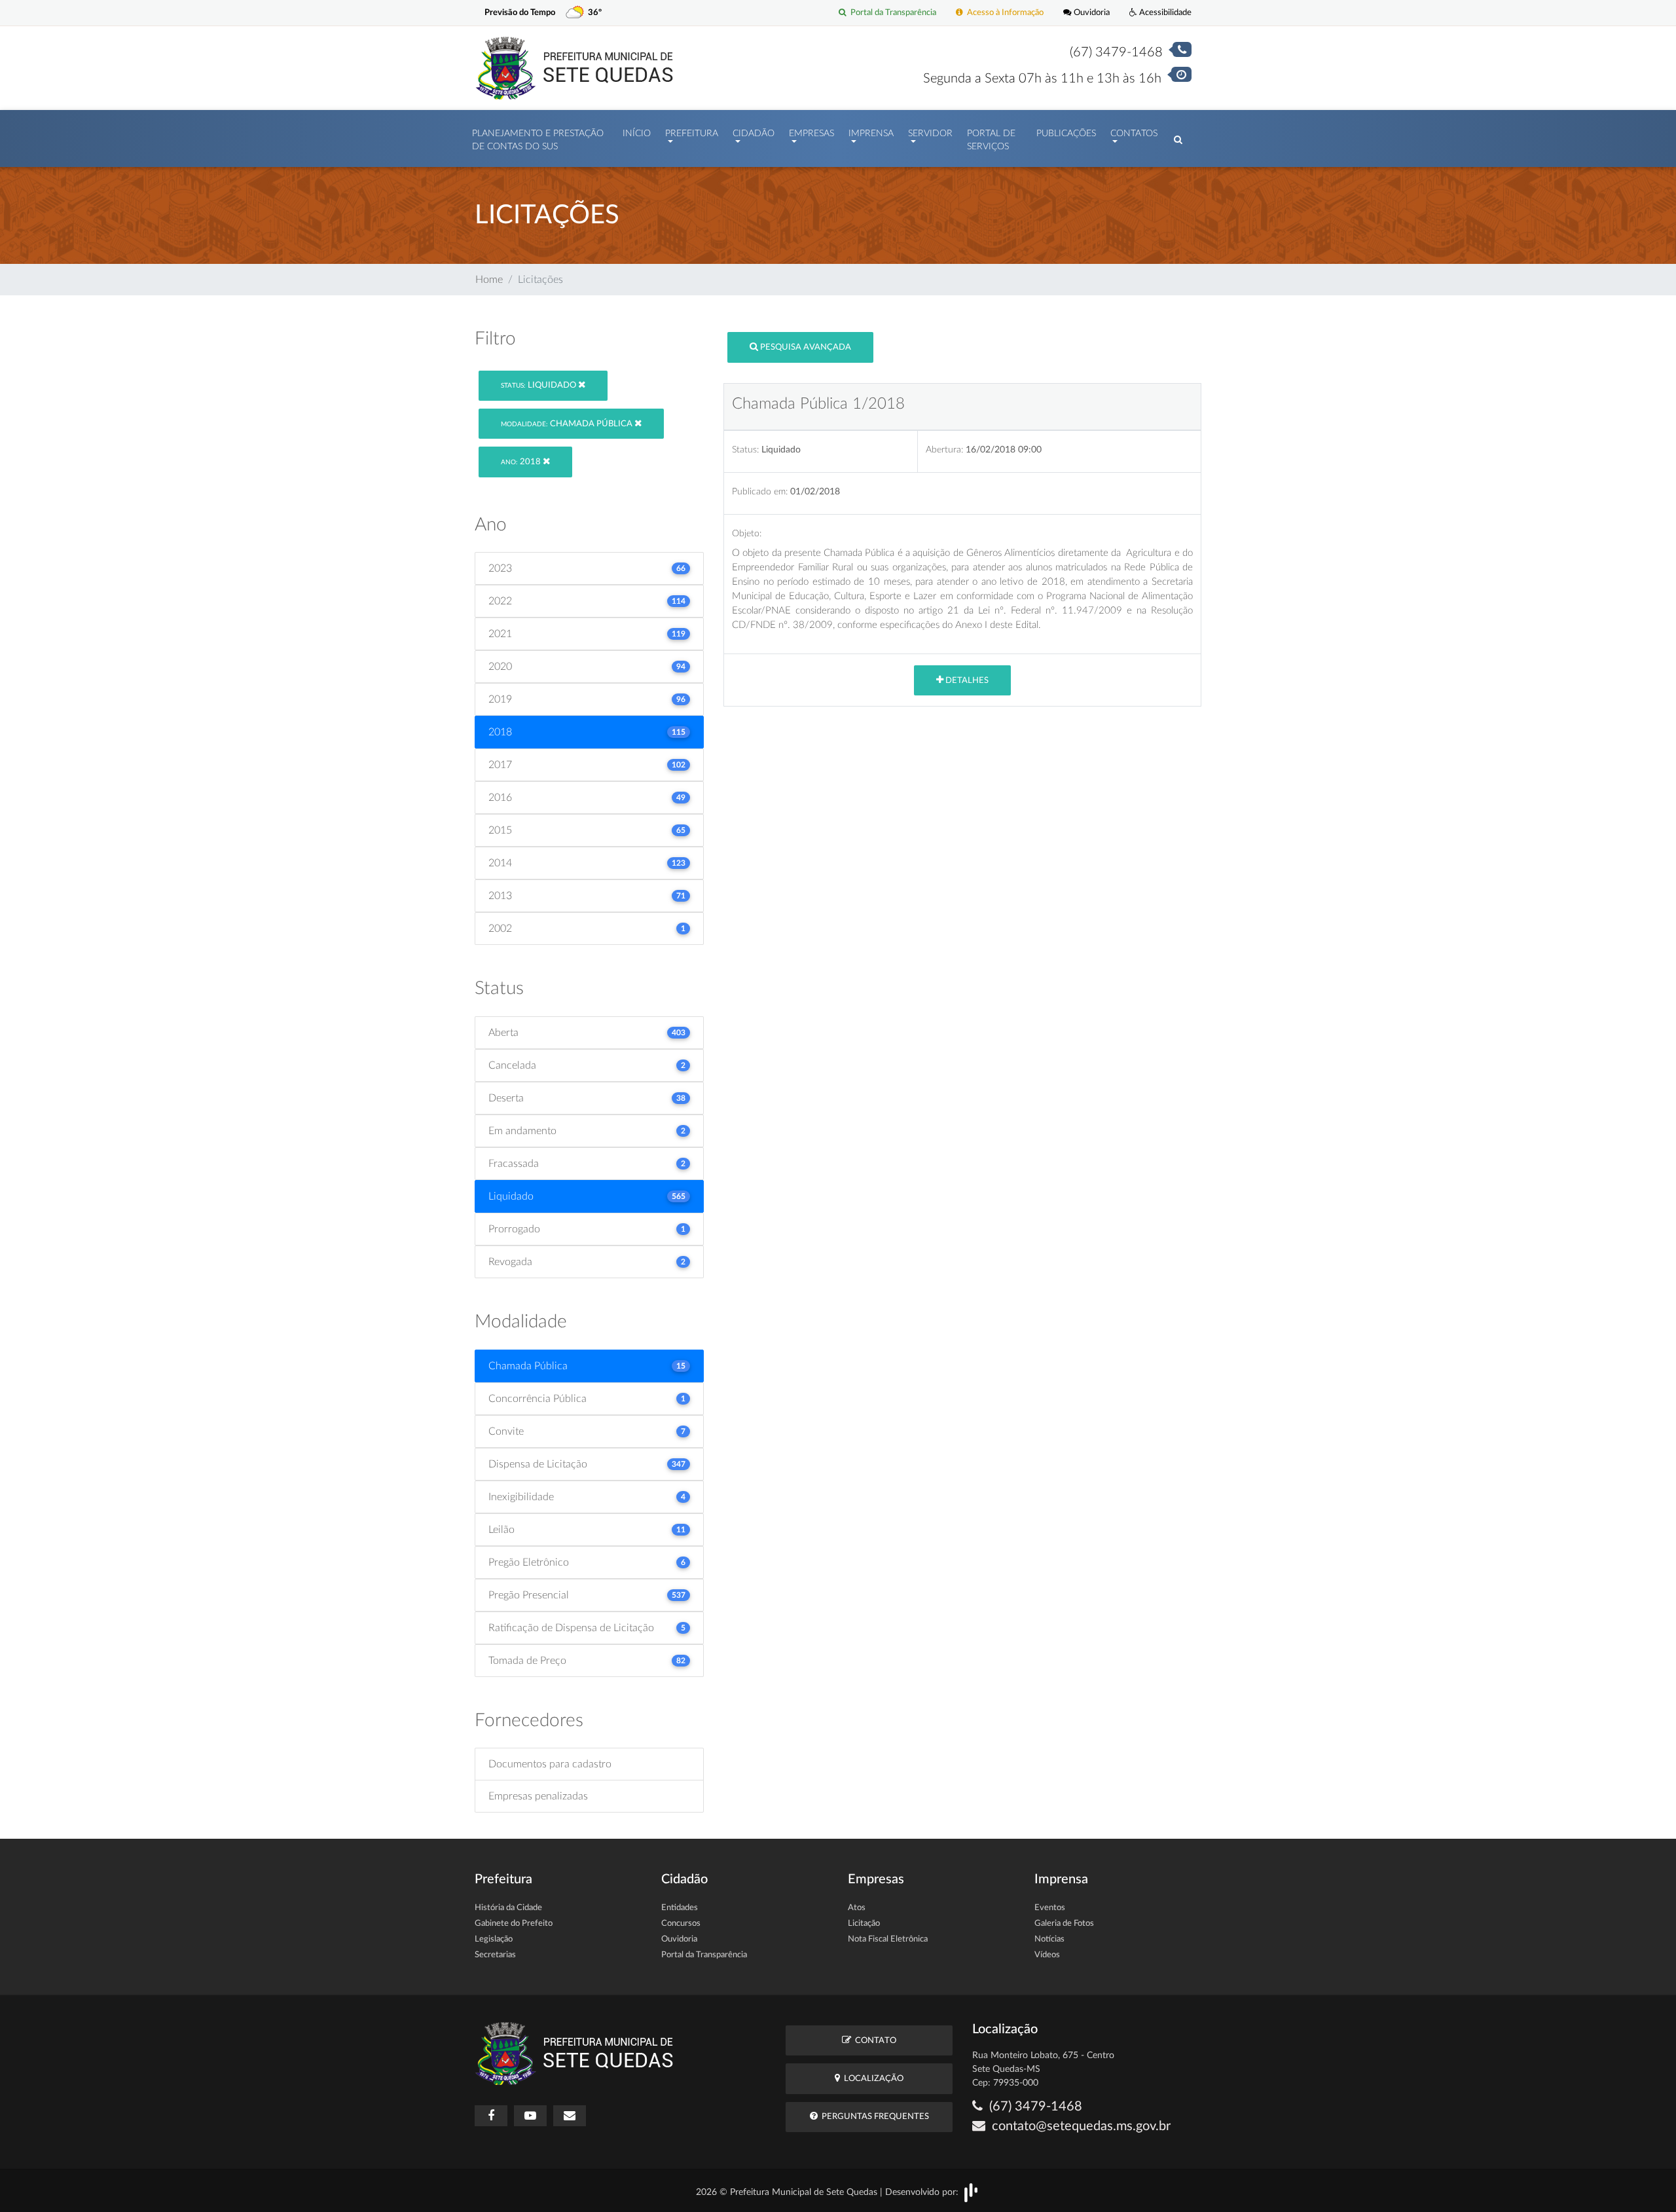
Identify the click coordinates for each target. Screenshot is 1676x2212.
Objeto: (747, 533)
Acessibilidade (1164, 12)
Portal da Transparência (891, 12)
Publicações (1066, 134)
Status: (745, 450)
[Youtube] (530, 2116)
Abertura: (944, 450)
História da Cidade (508, 1908)
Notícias (1049, 1939)
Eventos (1050, 1908)
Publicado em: (760, 491)
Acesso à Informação (1003, 12)
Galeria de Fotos (1064, 1924)
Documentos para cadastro (550, 1764)
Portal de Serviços (991, 140)
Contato (874, 2041)
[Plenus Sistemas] (971, 2192)
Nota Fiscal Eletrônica (888, 1939)
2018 (522, 462)
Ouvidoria (1091, 12)
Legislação (494, 1939)
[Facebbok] (491, 2116)
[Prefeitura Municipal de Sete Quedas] (574, 67)
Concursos (681, 1924)
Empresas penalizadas (538, 1796)
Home (489, 280)
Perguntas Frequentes (873, 2117)
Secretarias (495, 1955)
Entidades (680, 1908)
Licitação (864, 1924)
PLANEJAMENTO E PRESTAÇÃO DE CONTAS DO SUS (538, 140)
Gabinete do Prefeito (514, 1924)
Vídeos (1047, 1955)
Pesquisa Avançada (805, 347)
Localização (872, 2079)
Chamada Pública (568, 424)
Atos (857, 1908)
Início (637, 134)
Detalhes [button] (966, 681)
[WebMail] (570, 2116)
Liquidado (539, 385)
